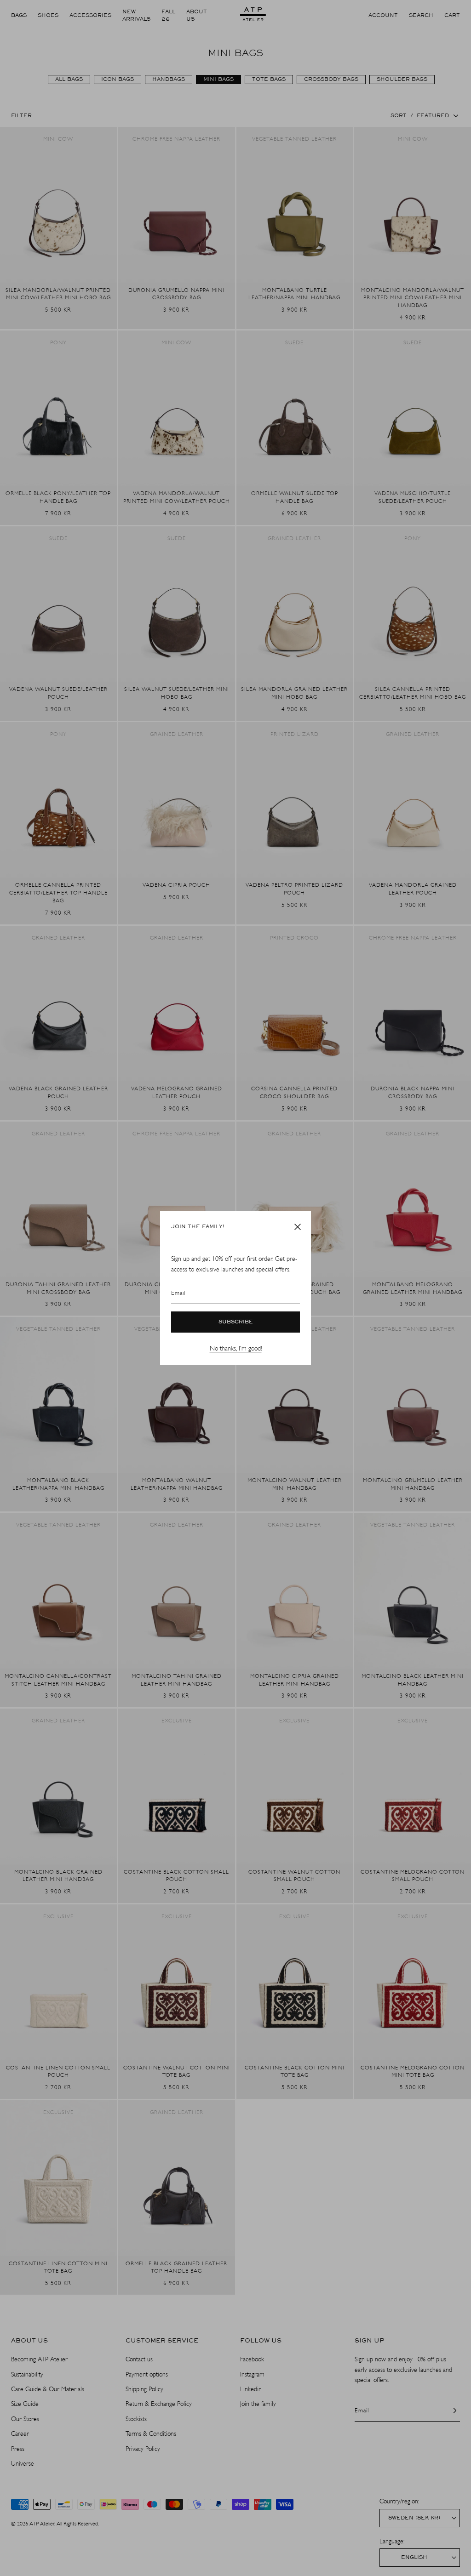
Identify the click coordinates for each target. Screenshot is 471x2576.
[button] (298, 1227)
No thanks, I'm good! (236, 1348)
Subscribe (236, 1322)
